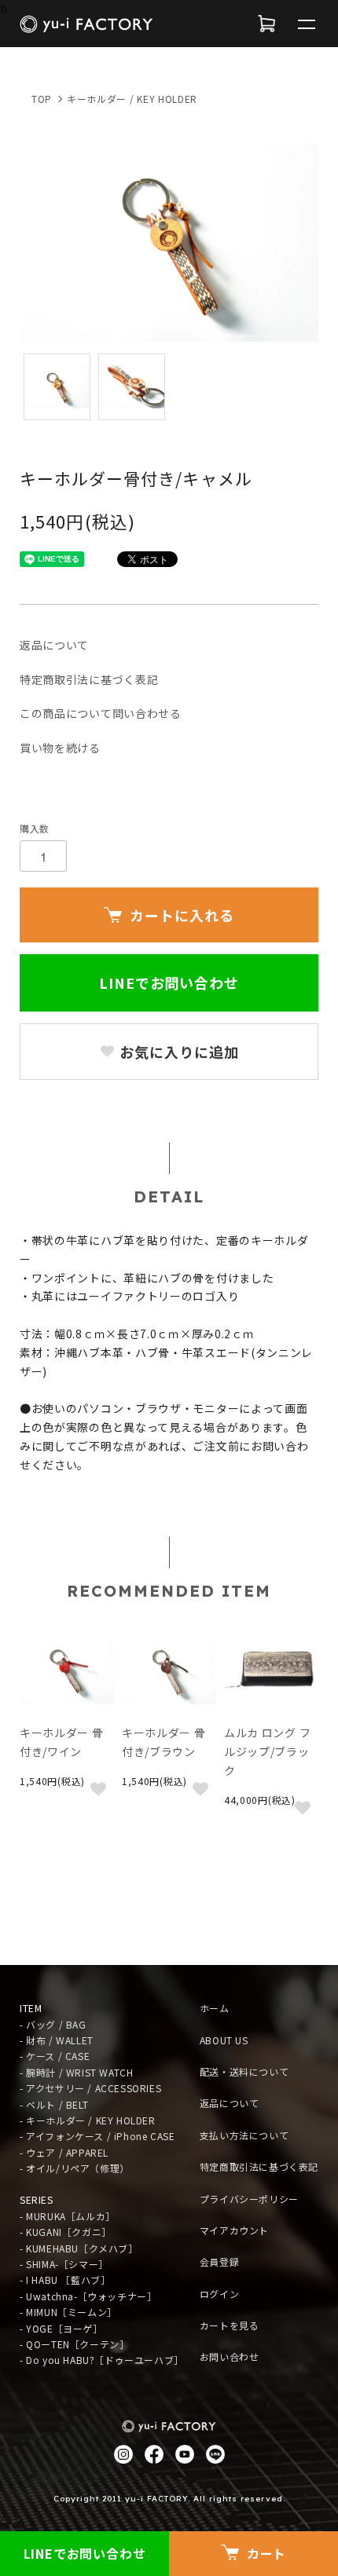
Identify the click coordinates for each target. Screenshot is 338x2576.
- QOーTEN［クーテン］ (74, 2344)
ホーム (215, 2008)
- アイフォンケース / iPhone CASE (97, 2136)
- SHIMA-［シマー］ (64, 2264)
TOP (42, 99)
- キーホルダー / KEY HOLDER (88, 2120)
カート (266, 2553)
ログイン (219, 2294)
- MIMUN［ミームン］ (68, 2312)
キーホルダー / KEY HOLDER (132, 99)
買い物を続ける (60, 748)
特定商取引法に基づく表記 (89, 679)
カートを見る (230, 2325)
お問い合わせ (230, 2356)
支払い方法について (244, 2135)
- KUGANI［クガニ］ (66, 2232)
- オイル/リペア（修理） (75, 2168)
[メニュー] (307, 24)
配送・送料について (244, 2071)
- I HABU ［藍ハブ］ (65, 2280)
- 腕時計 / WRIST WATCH (76, 2072)
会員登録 (219, 2261)
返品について (54, 645)
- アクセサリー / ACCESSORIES (90, 2088)
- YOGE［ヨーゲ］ (61, 2328)
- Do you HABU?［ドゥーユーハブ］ (102, 2360)
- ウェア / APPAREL (64, 2152)
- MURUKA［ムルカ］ (68, 2216)
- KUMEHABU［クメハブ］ (79, 2248)
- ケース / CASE (55, 2056)
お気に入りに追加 (177, 1052)
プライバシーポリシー (249, 2199)
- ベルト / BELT (54, 2104)
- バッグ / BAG (53, 2024)
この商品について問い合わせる (101, 713)
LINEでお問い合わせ (169, 982)
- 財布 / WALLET (57, 2040)
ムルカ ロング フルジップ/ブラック (267, 1751)
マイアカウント (234, 2230)
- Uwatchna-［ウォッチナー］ (88, 2296)
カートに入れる (182, 915)
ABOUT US (224, 2040)
